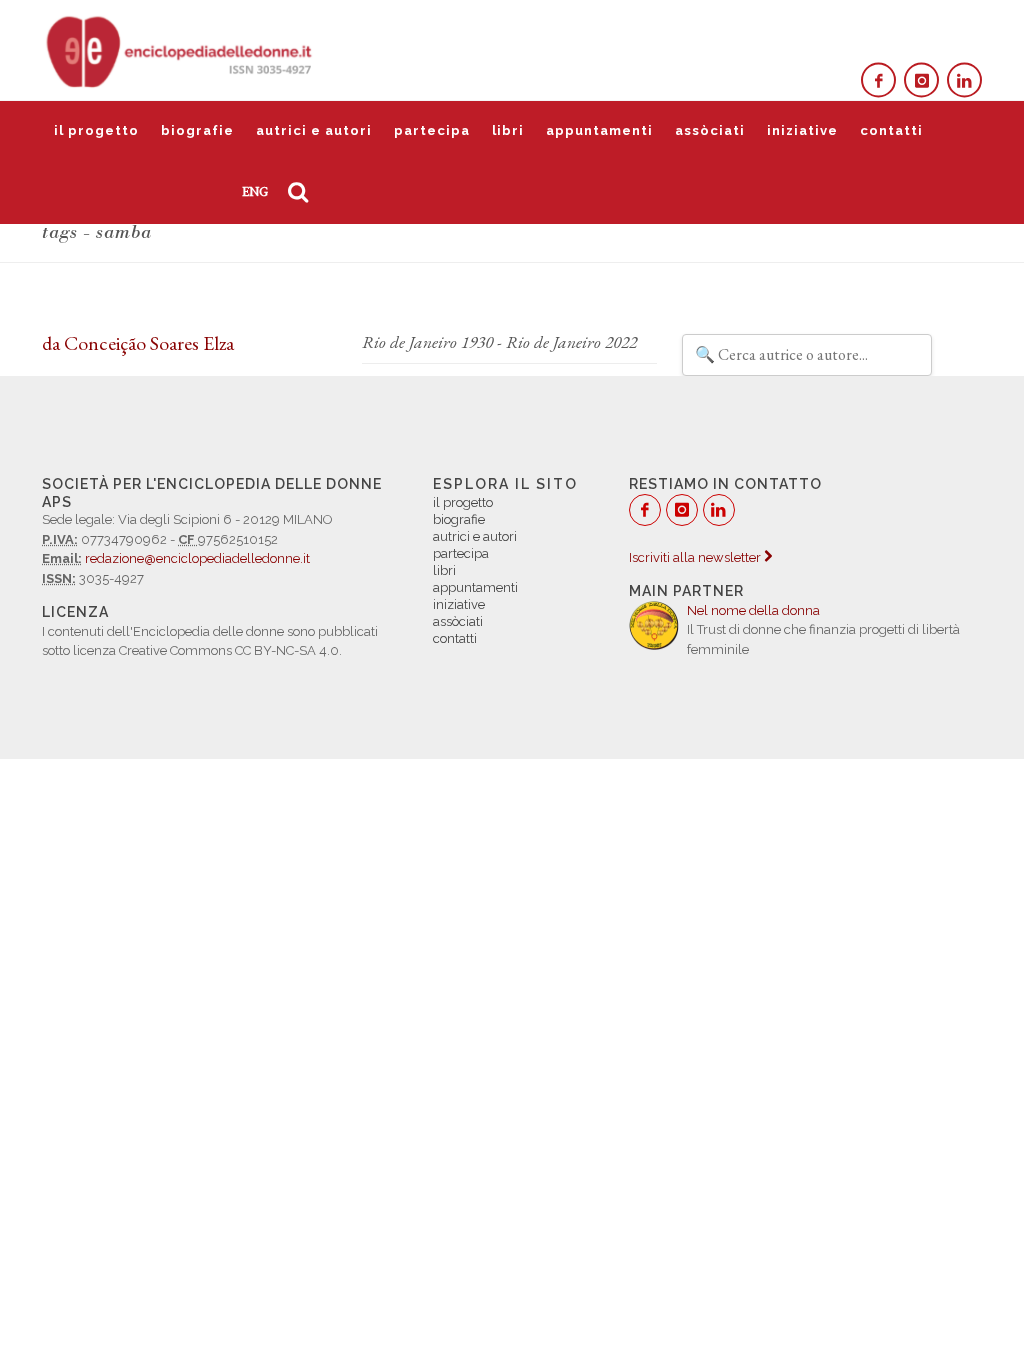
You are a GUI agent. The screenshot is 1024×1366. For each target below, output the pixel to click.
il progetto (96, 130)
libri (508, 130)
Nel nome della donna (753, 610)
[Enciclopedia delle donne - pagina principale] (181, 50)
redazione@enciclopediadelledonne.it (197, 558)
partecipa (432, 130)
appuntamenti (599, 130)
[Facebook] (878, 80)
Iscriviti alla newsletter (696, 557)
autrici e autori (314, 130)
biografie (197, 130)
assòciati (710, 130)
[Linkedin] (964, 80)
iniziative (802, 130)
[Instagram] (921, 80)
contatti (891, 130)
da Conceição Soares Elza (138, 343)
